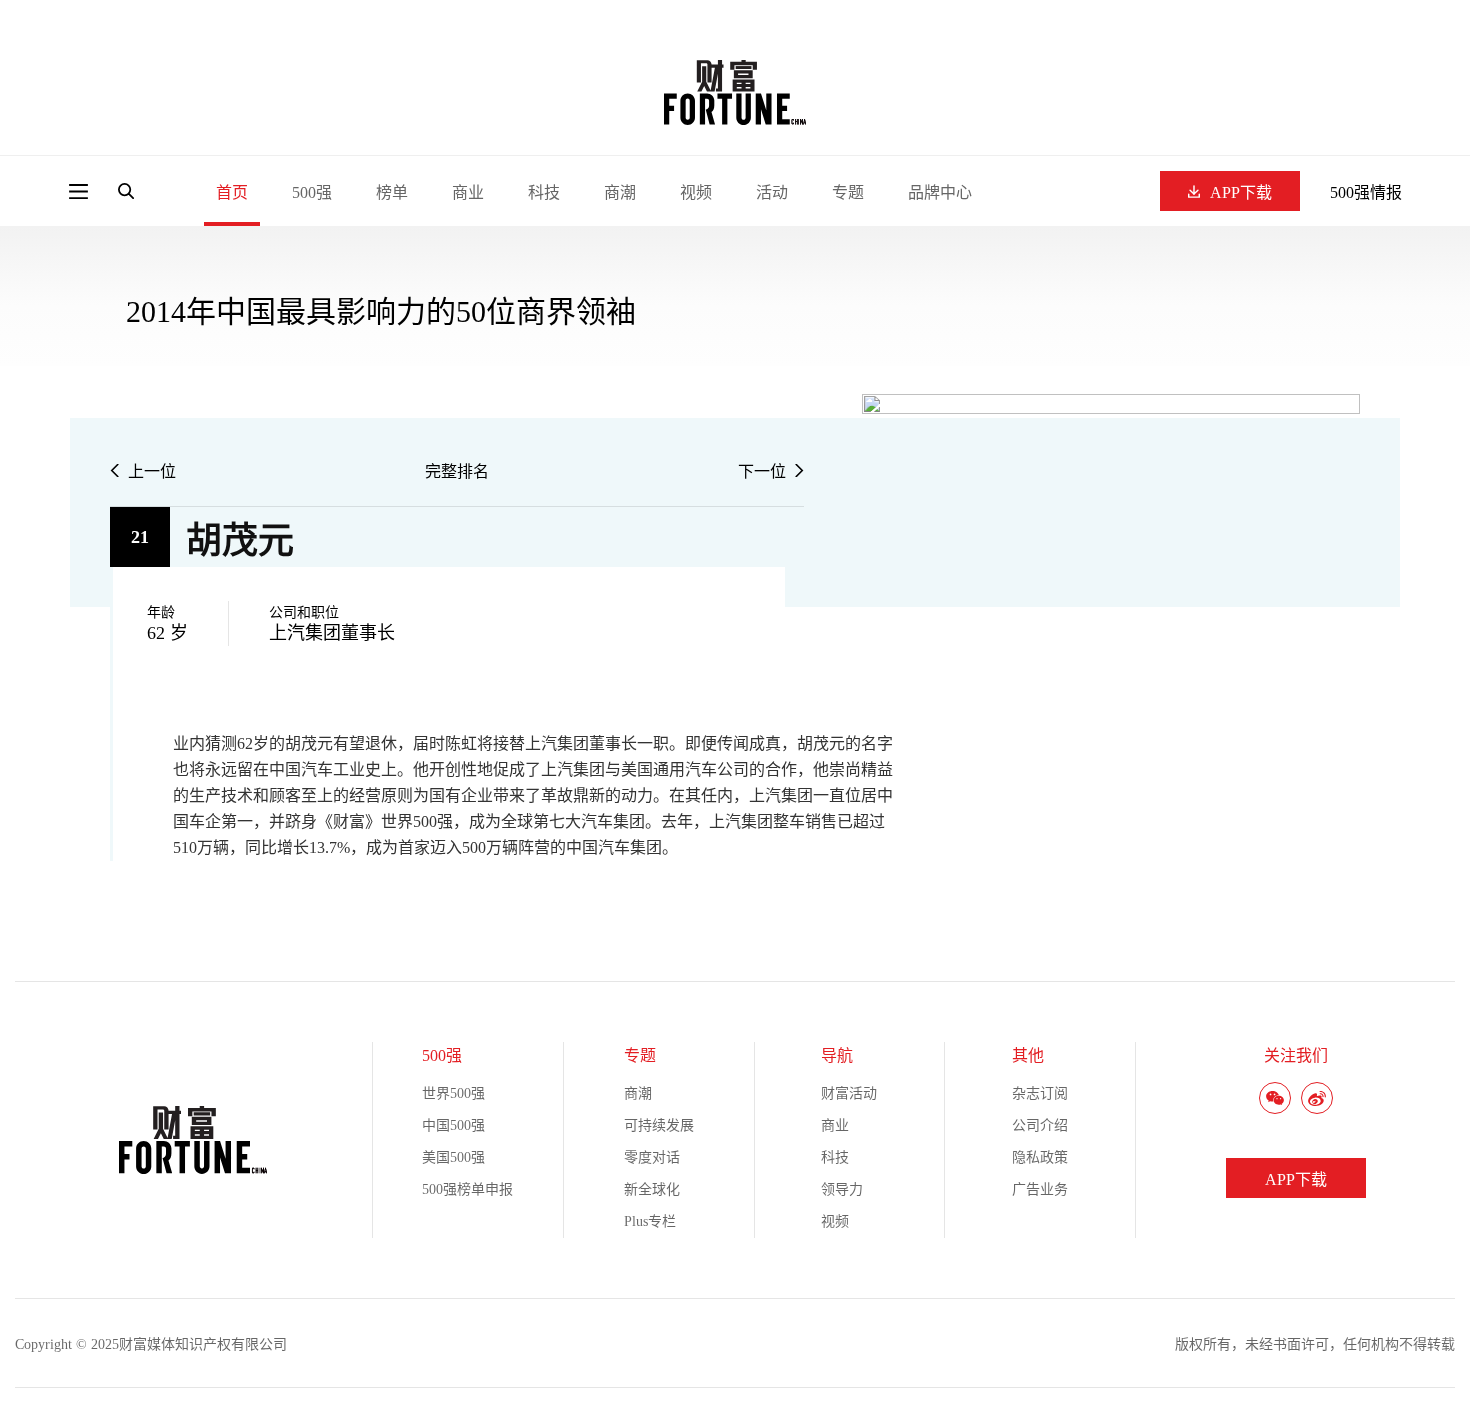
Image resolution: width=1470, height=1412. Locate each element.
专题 (848, 192)
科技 (544, 192)
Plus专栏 (650, 1221)
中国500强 (453, 1125)
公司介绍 (1040, 1125)
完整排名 (457, 471)
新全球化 (652, 1189)
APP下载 (1241, 192)
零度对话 (652, 1157)
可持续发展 (659, 1125)
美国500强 (453, 1157)
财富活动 (849, 1093)
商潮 (620, 192)
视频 (696, 192)
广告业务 (1040, 1189)
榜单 (392, 192)
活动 (772, 192)
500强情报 (1366, 192)
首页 (232, 192)
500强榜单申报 (467, 1189)
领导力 (842, 1189)
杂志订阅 (1040, 1093)
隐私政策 (1040, 1157)
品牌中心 (940, 192)
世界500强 (453, 1093)
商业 (468, 192)
